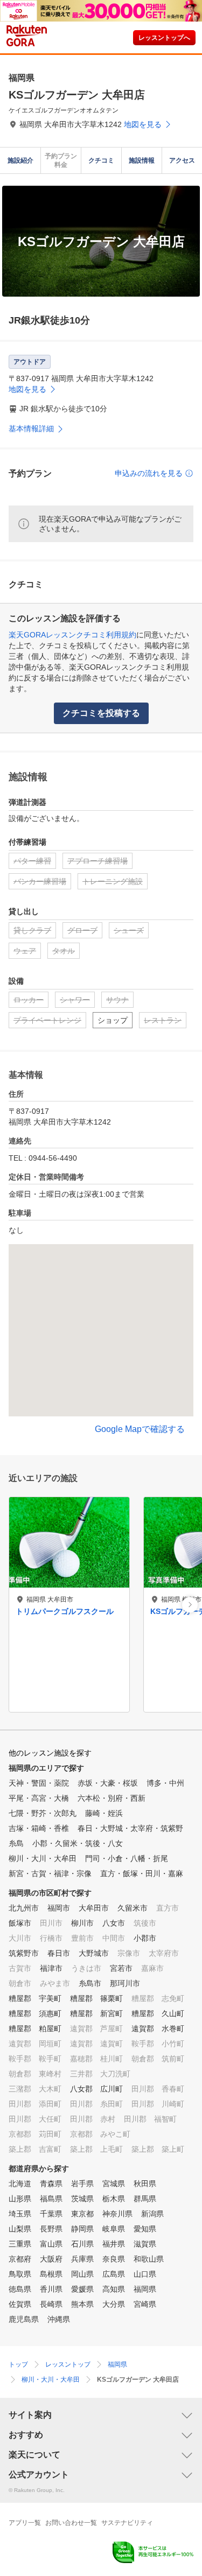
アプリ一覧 (25, 2523)
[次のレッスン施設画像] (190, 1605)
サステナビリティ (127, 2523)
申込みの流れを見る (149, 473)
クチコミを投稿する (101, 713)
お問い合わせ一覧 (71, 2523)
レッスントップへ (164, 38)
